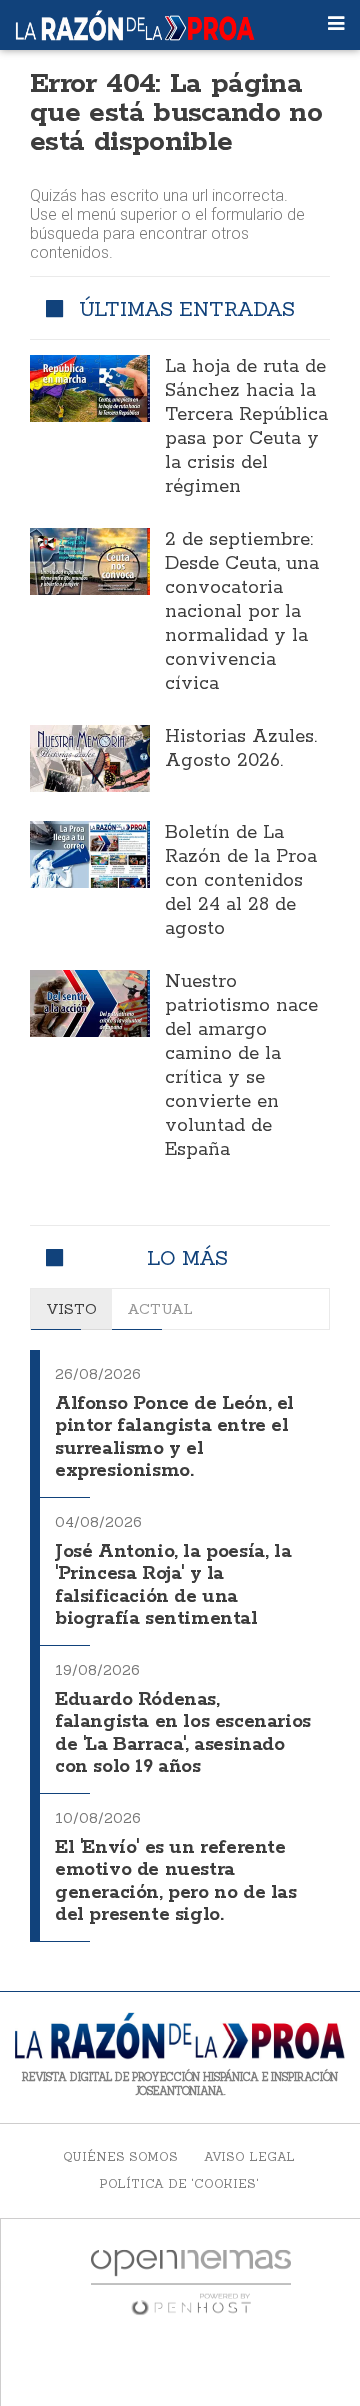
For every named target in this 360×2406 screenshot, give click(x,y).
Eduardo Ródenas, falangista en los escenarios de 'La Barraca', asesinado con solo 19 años (183, 1734)
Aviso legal (249, 2156)
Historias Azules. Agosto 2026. (241, 749)
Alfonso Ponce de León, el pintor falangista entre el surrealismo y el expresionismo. (174, 1438)
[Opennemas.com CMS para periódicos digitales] (191, 2280)
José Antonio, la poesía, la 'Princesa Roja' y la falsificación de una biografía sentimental (173, 1586)
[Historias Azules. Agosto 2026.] (90, 758)
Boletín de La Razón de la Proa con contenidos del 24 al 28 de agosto (241, 881)
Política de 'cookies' (179, 2183)
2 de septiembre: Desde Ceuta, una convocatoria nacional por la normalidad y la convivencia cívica (242, 612)
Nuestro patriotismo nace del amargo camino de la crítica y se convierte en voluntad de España (241, 1066)
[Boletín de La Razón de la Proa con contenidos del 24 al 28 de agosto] (90, 854)
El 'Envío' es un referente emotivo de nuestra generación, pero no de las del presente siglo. (176, 1882)
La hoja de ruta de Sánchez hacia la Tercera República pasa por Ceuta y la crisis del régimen (246, 427)
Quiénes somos (120, 2156)
